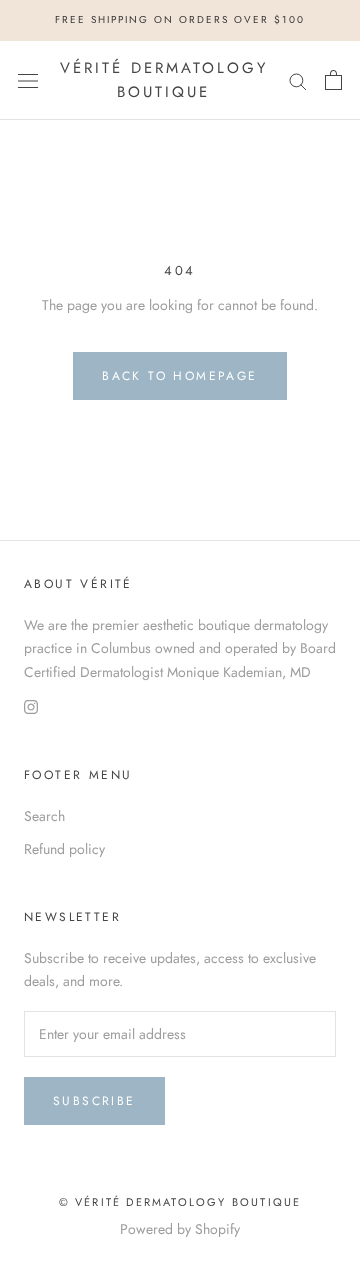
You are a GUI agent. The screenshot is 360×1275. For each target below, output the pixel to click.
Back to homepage (179, 376)
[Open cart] (333, 80)
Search (44, 816)
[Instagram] (31, 706)
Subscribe (94, 1101)
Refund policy (64, 849)
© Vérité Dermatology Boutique (180, 1202)
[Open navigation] (28, 80)
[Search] (298, 80)
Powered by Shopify (180, 1229)
